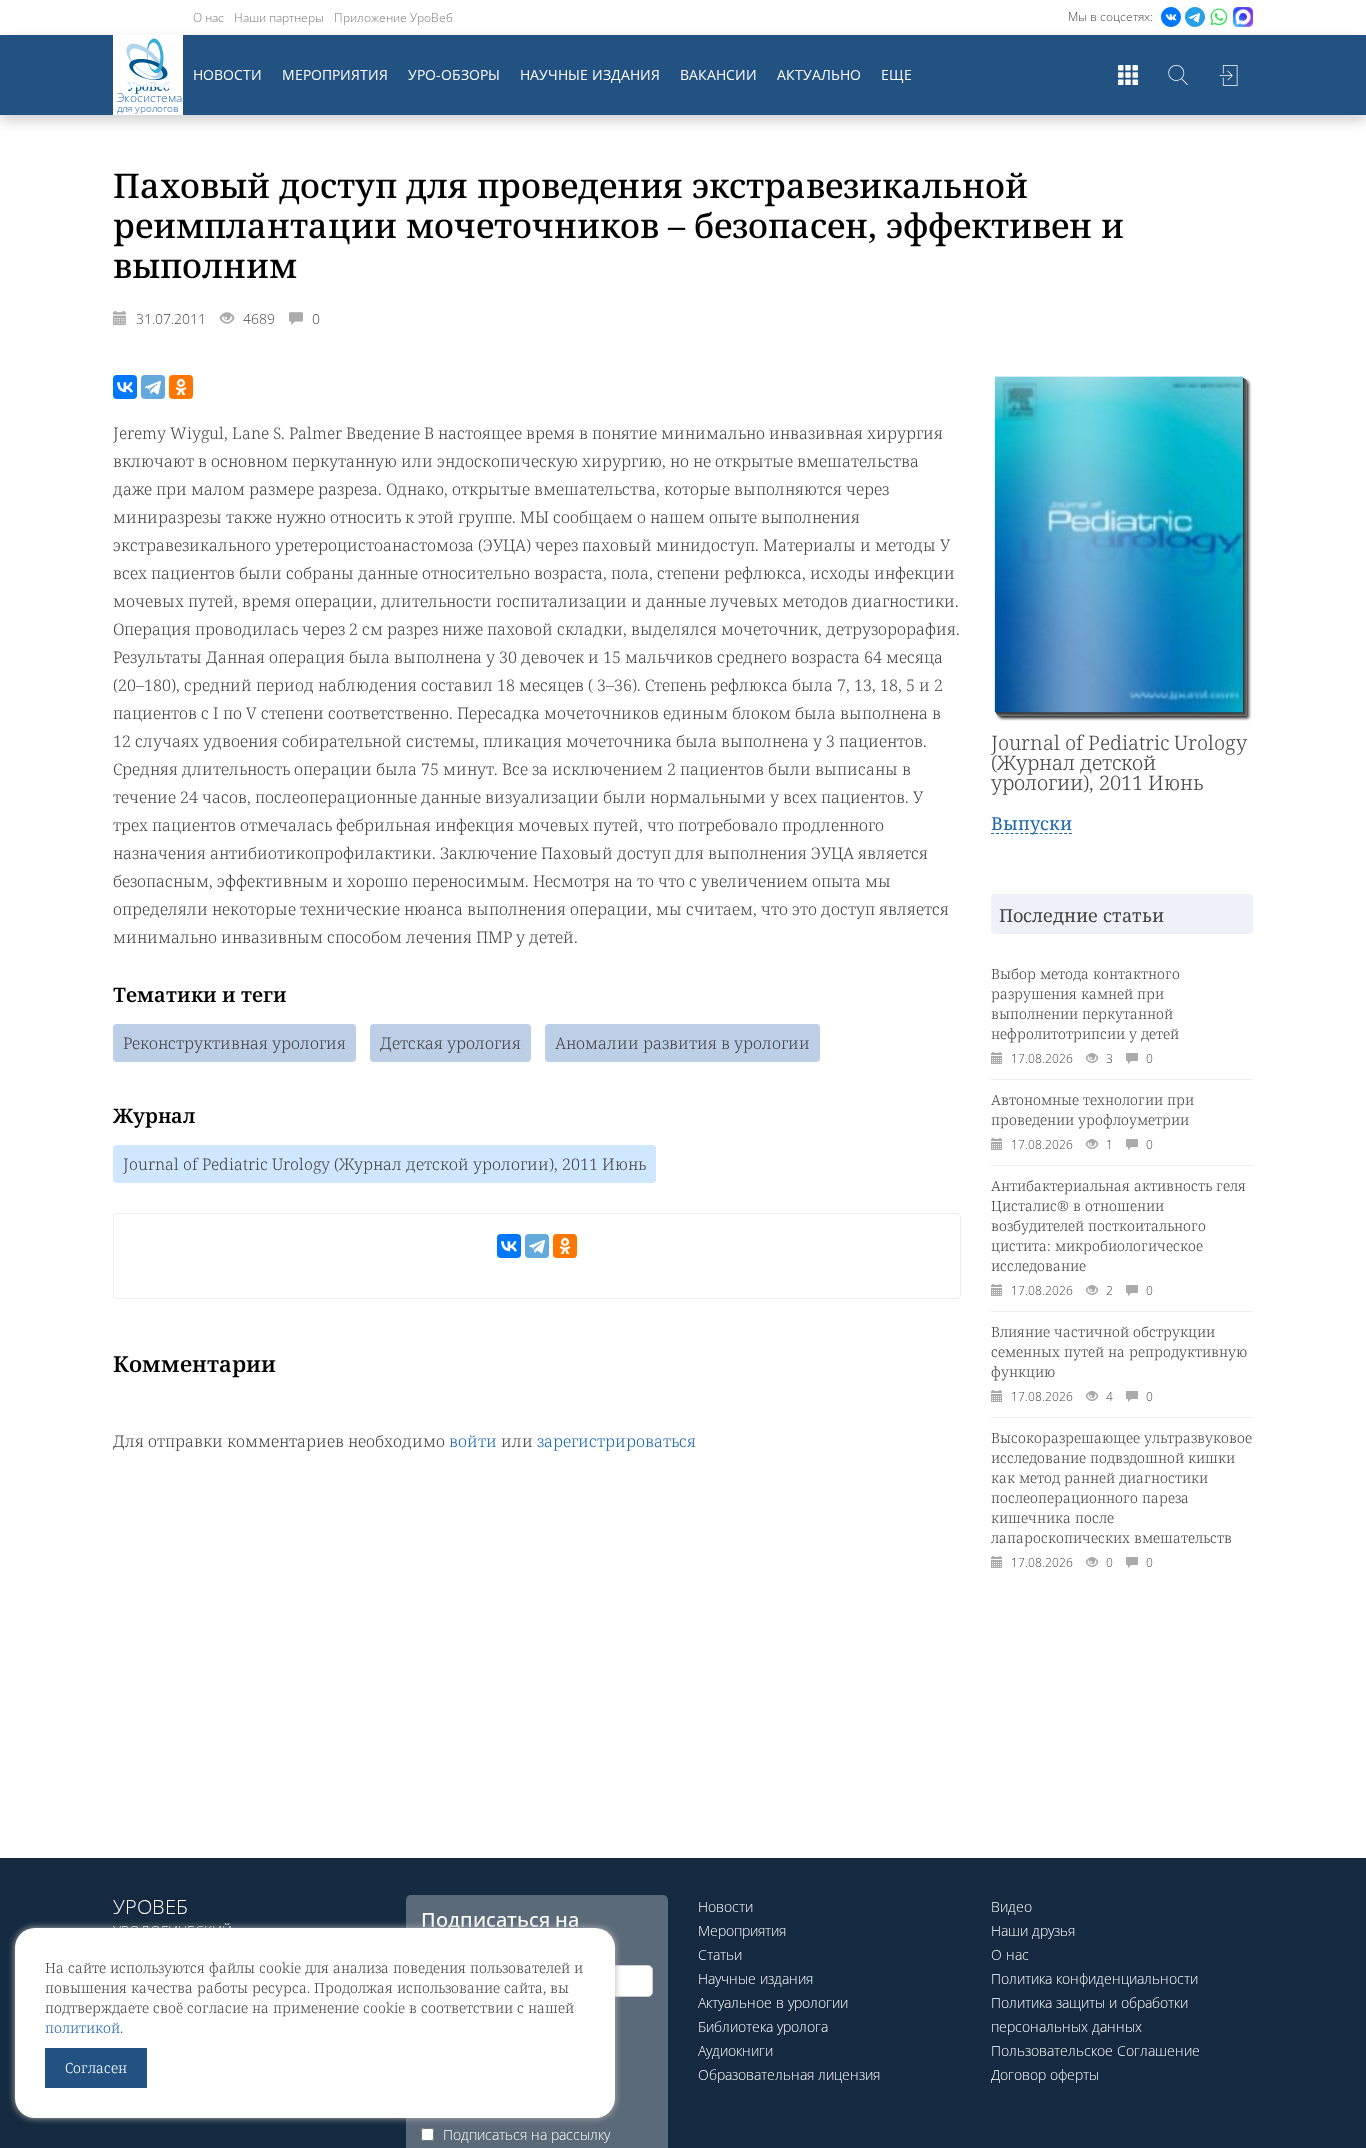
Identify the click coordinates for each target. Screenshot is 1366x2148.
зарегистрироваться (616, 1441)
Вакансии (718, 74)
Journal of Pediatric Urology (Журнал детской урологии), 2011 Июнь (384, 1164)
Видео (1011, 1906)
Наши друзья (1033, 1930)
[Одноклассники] (181, 387)
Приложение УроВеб (393, 17)
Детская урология (450, 1043)
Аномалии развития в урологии (682, 1043)
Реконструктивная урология (234, 1043)
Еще (896, 74)
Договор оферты (1045, 2074)
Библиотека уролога (763, 2026)
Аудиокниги (735, 2050)
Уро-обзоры (454, 74)
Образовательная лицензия (789, 2074)
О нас (208, 17)
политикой (82, 2027)
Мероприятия (335, 74)
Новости (227, 74)
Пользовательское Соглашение (1095, 2050)
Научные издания (590, 74)
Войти (1228, 75)
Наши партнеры (279, 17)
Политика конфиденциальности (1094, 1978)
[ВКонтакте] (125, 387)
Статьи (720, 1954)
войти (473, 1441)
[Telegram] (153, 387)
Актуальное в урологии (773, 2002)
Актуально (819, 74)
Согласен (96, 2067)
